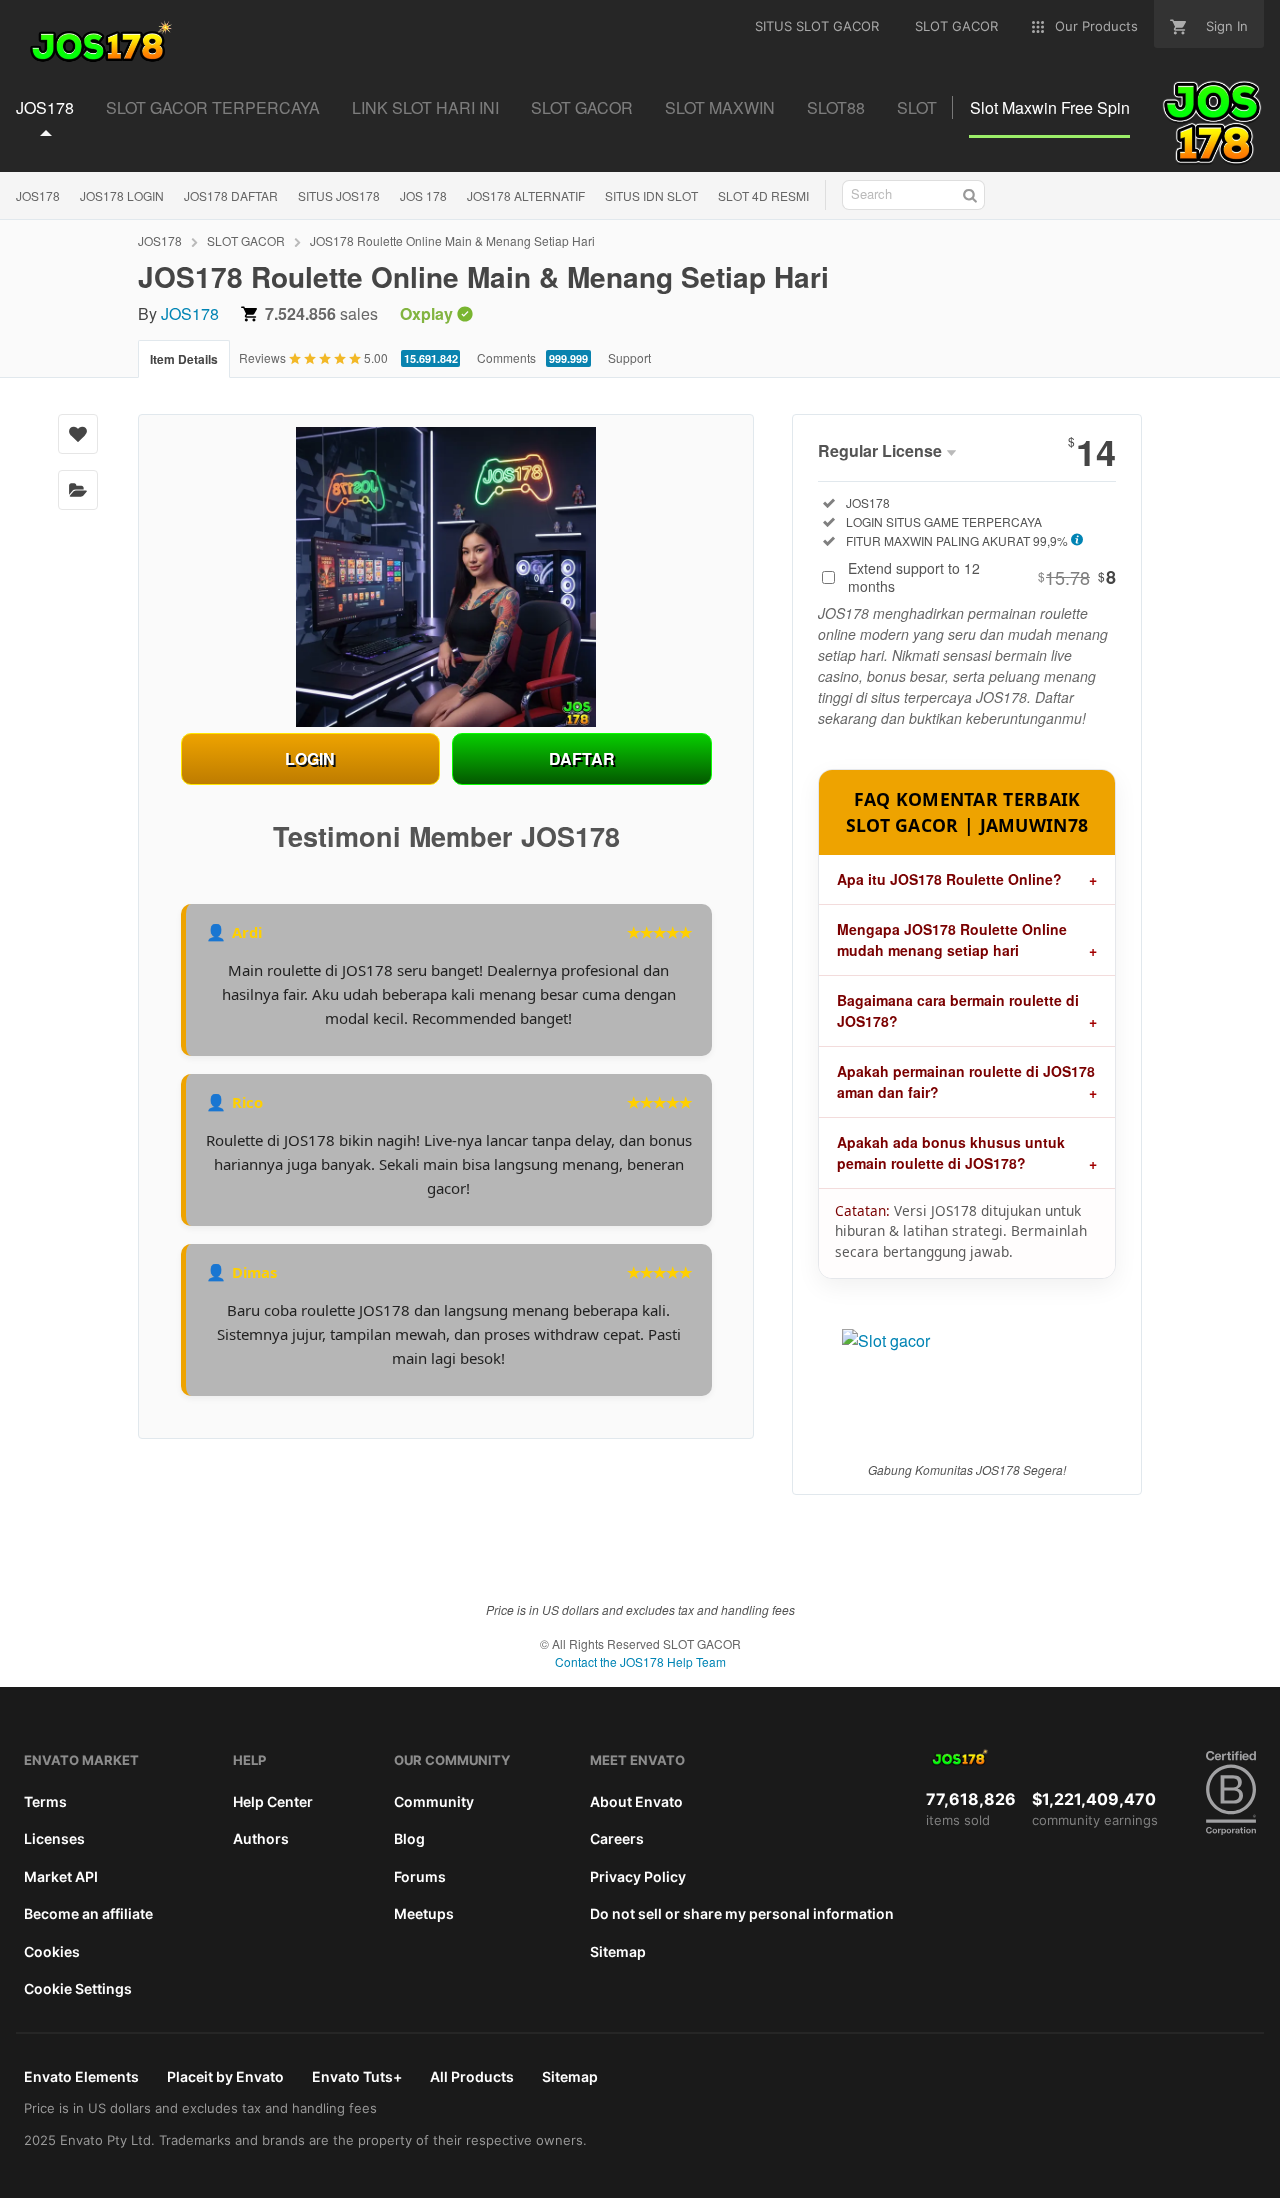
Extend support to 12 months (982, 577)
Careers (617, 1838)
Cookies (52, 1951)
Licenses (54, 1838)
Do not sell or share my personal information (742, 1913)
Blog (409, 1838)
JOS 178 (423, 195)
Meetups (424, 1913)
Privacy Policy (638, 1876)
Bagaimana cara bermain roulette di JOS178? (958, 1010)
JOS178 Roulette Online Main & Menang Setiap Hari (452, 240)
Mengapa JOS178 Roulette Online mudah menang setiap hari (952, 939)
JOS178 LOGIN (122, 195)
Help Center (273, 1801)
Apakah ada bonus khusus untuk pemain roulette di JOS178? (951, 1152)
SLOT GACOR (246, 240)
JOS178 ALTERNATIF (526, 195)
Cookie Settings (78, 1988)
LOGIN (310, 758)
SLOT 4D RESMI (763, 195)
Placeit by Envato (225, 2076)
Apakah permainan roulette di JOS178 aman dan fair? (966, 1081)
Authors (261, 1838)
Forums (420, 1876)
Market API (61, 1876)
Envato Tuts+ (357, 2076)
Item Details (184, 359)
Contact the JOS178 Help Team (640, 1661)
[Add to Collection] (78, 490)
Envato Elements (81, 2076)
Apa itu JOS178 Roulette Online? (949, 879)
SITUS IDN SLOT (651, 195)
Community (434, 1801)
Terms (45, 1801)
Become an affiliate (88, 1913)
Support (629, 357)
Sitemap (618, 1951)
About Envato (636, 1801)
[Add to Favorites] (78, 434)
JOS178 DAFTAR (231, 195)
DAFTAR (582, 758)
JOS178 (38, 195)
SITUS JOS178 (339, 195)
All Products (472, 2076)
